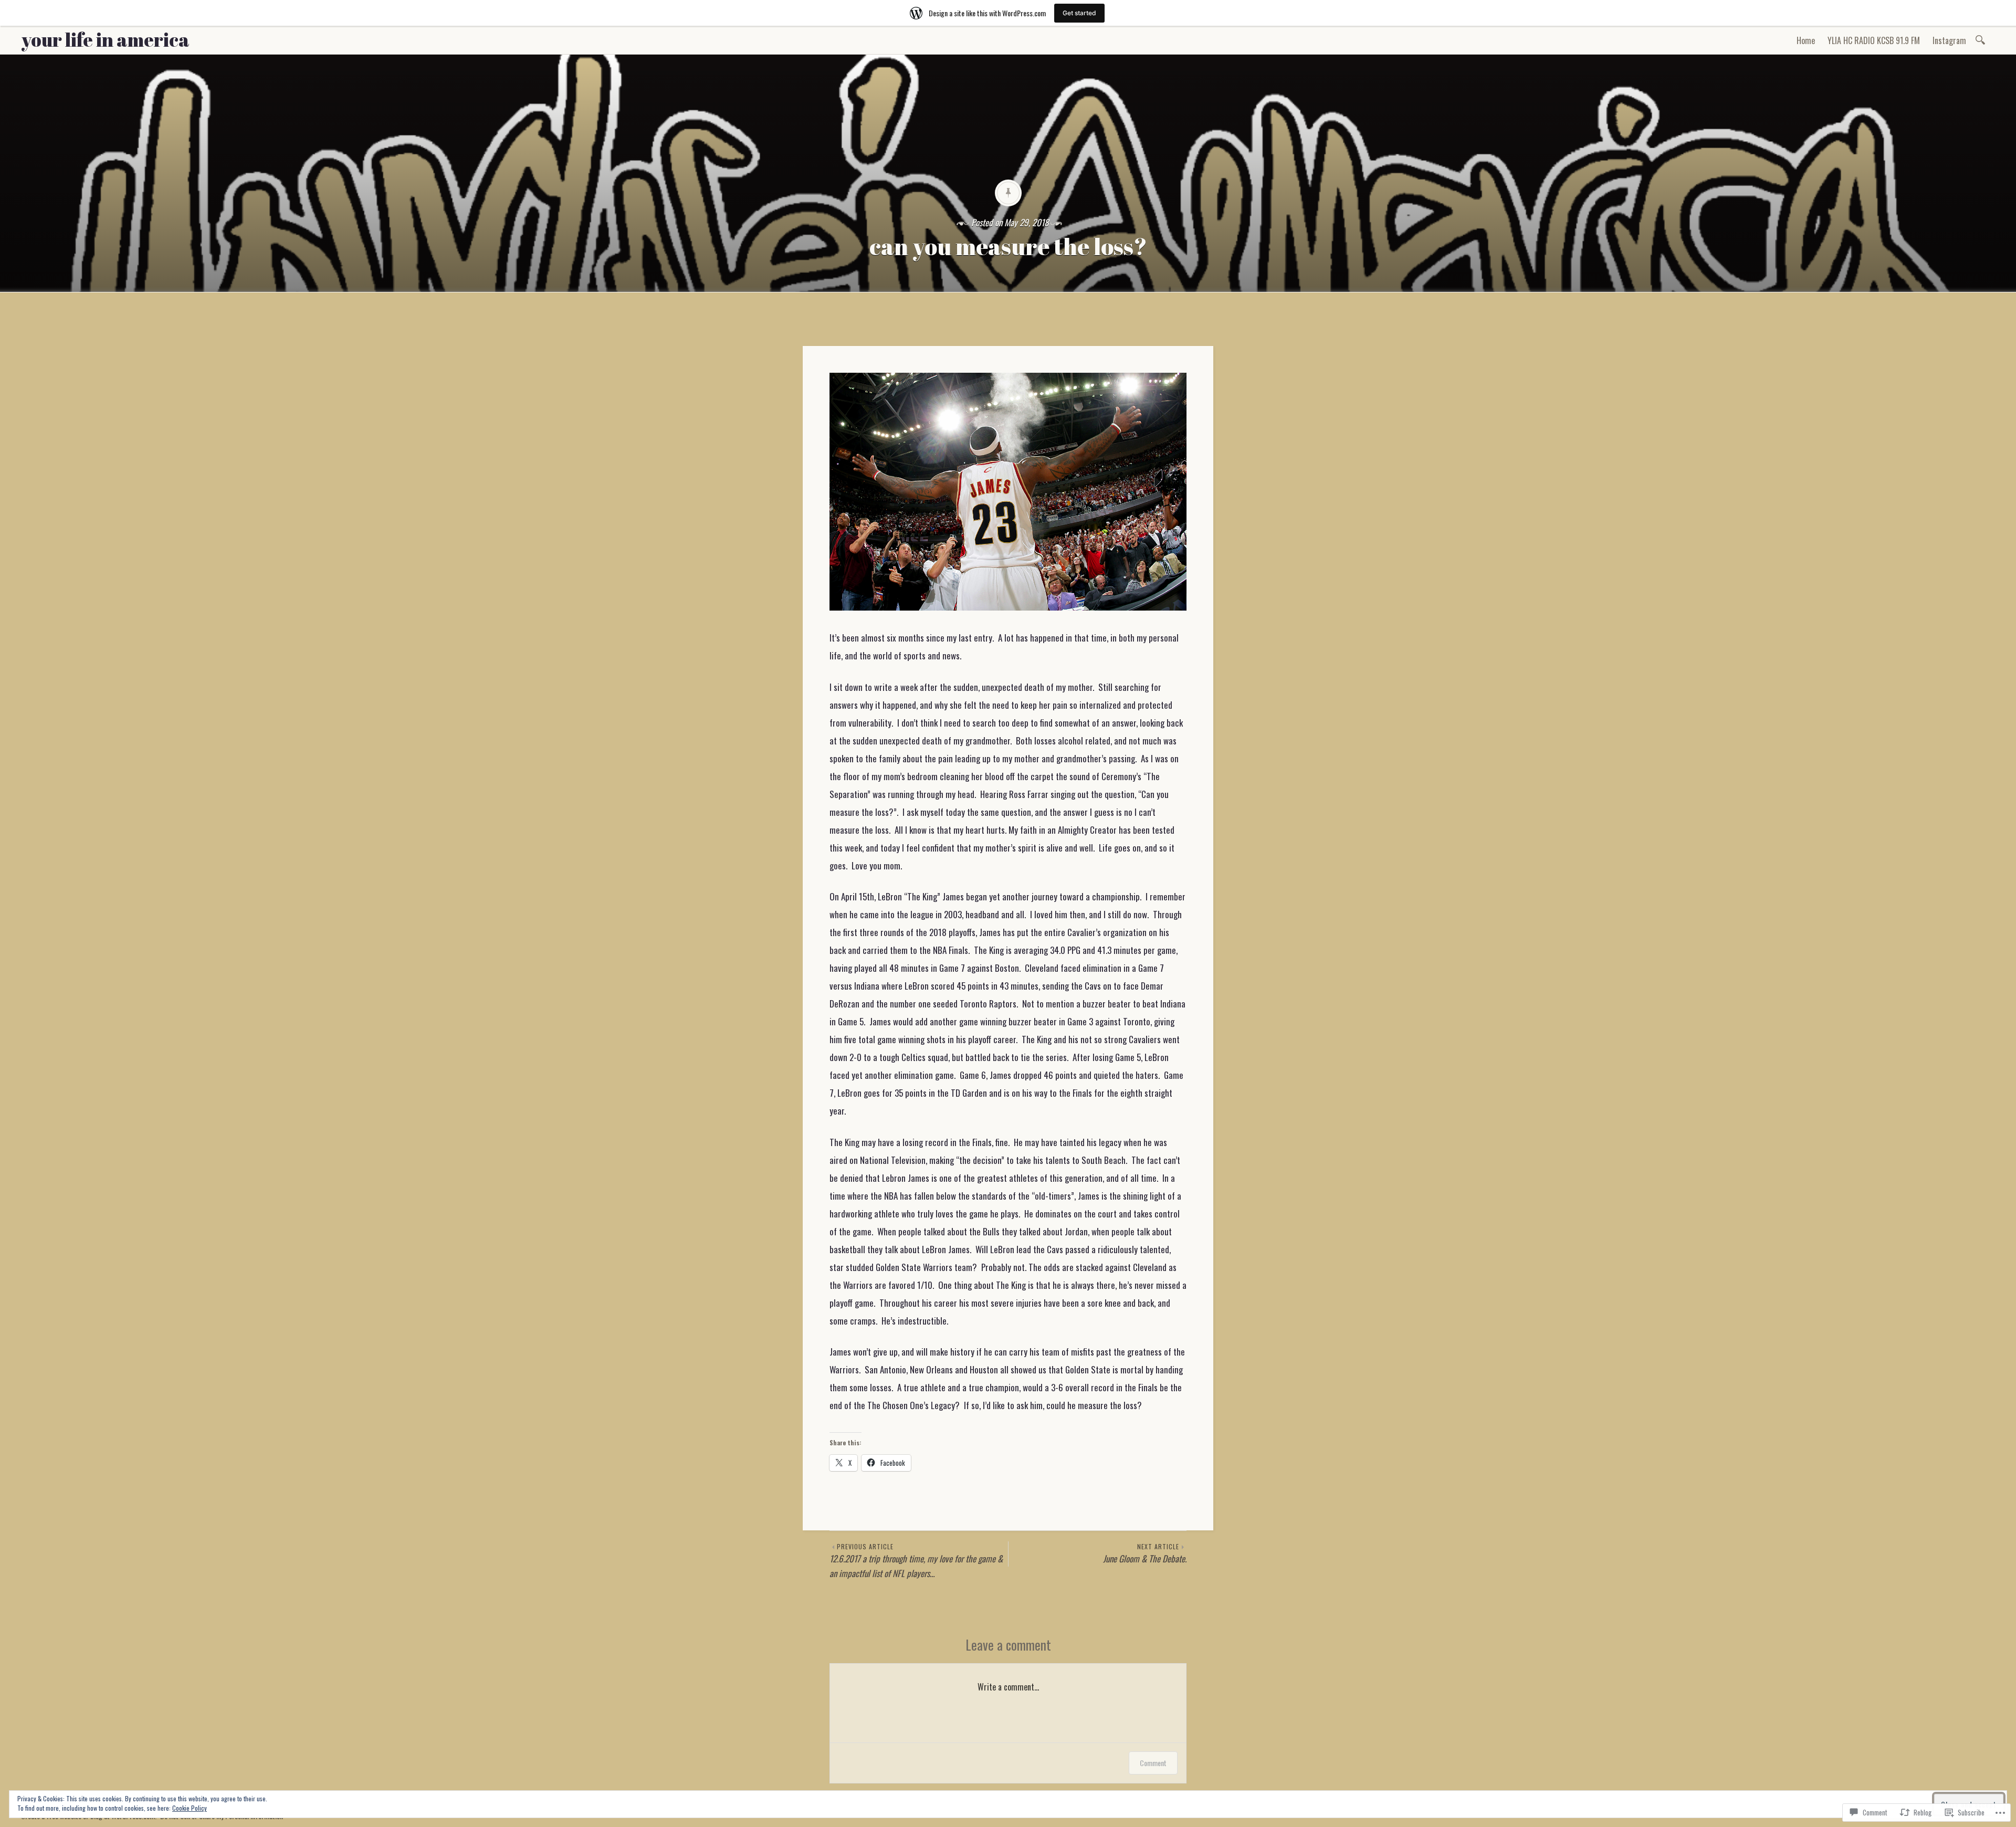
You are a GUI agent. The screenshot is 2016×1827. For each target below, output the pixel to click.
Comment (1153, 1763)
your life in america (105, 39)
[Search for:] (1982, 39)
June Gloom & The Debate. (1145, 1553)
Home (1806, 40)
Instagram (1949, 40)
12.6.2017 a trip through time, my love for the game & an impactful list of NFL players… (916, 1561)
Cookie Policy (190, 1808)
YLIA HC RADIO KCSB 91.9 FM (1874, 40)
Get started (1079, 13)
